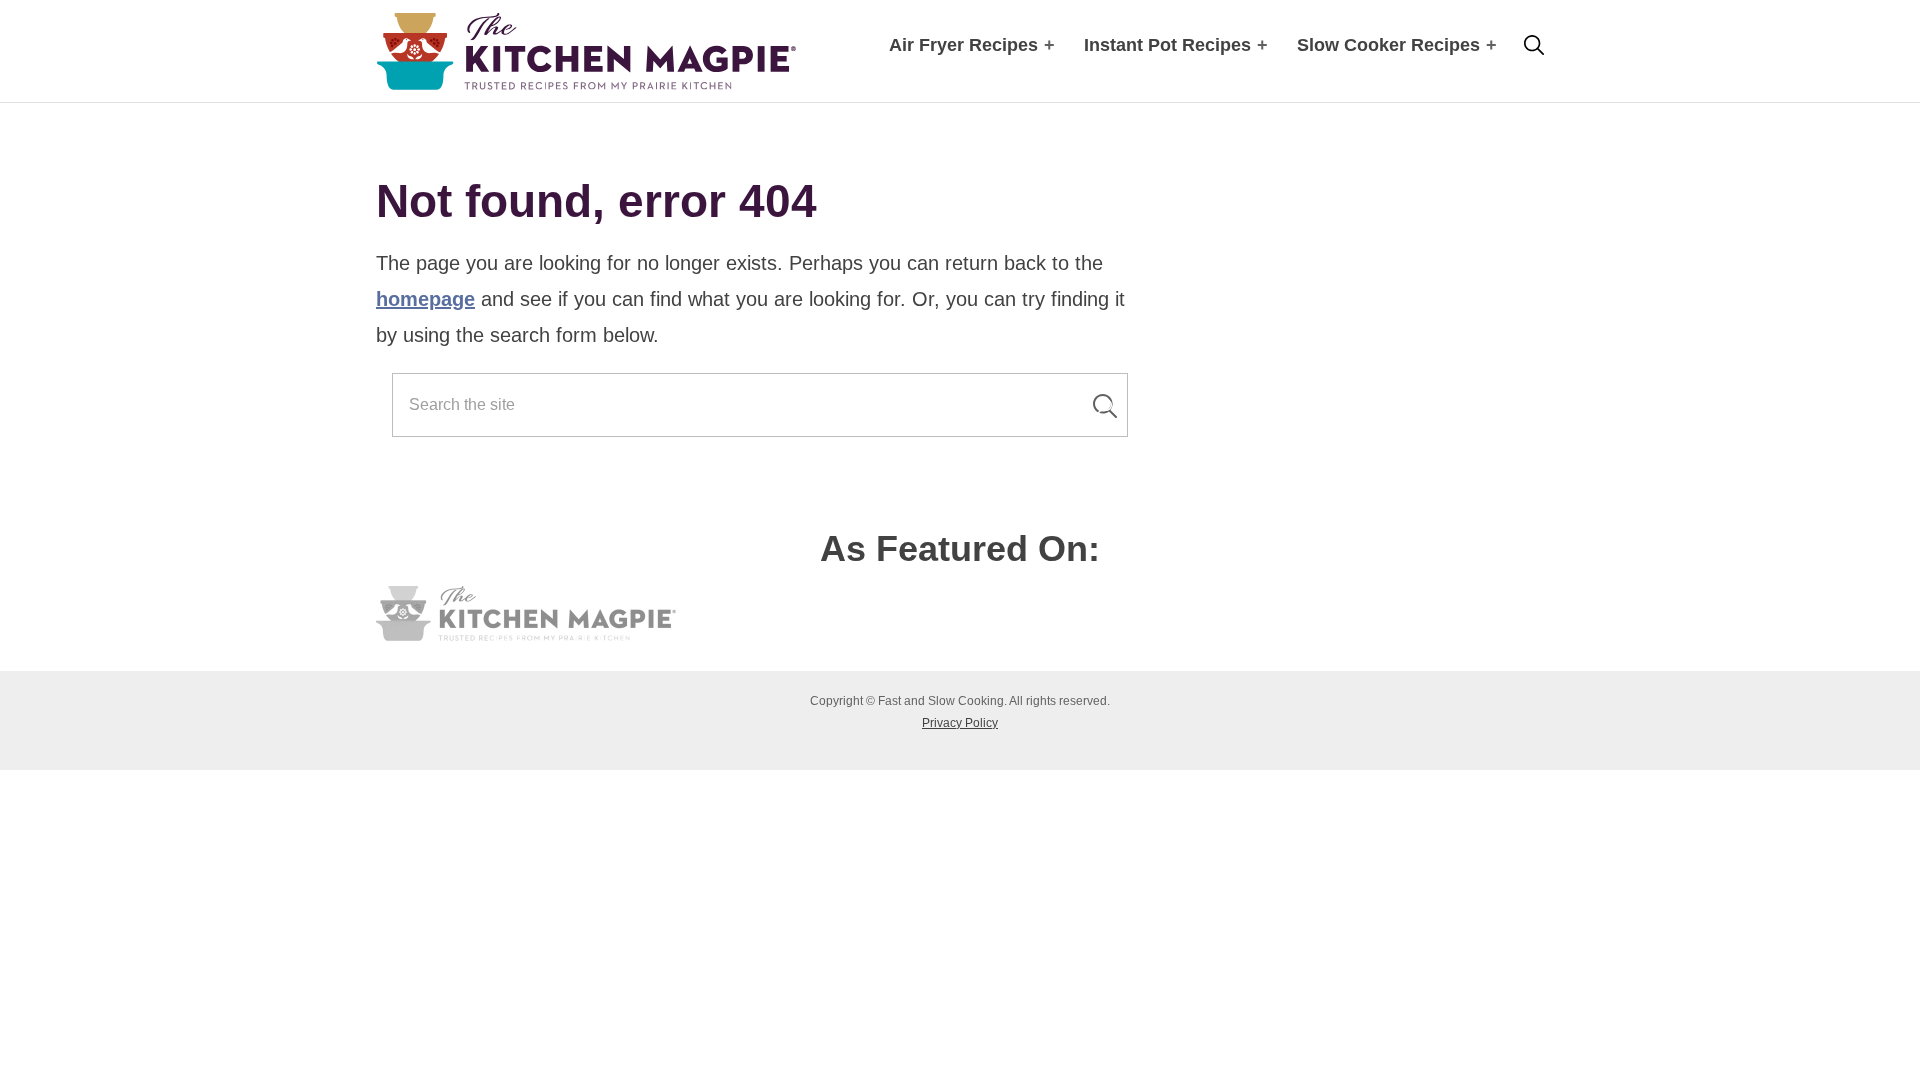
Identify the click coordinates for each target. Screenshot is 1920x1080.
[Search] (1105, 406)
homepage (425, 299)
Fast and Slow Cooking (586, 51)
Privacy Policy (960, 723)
